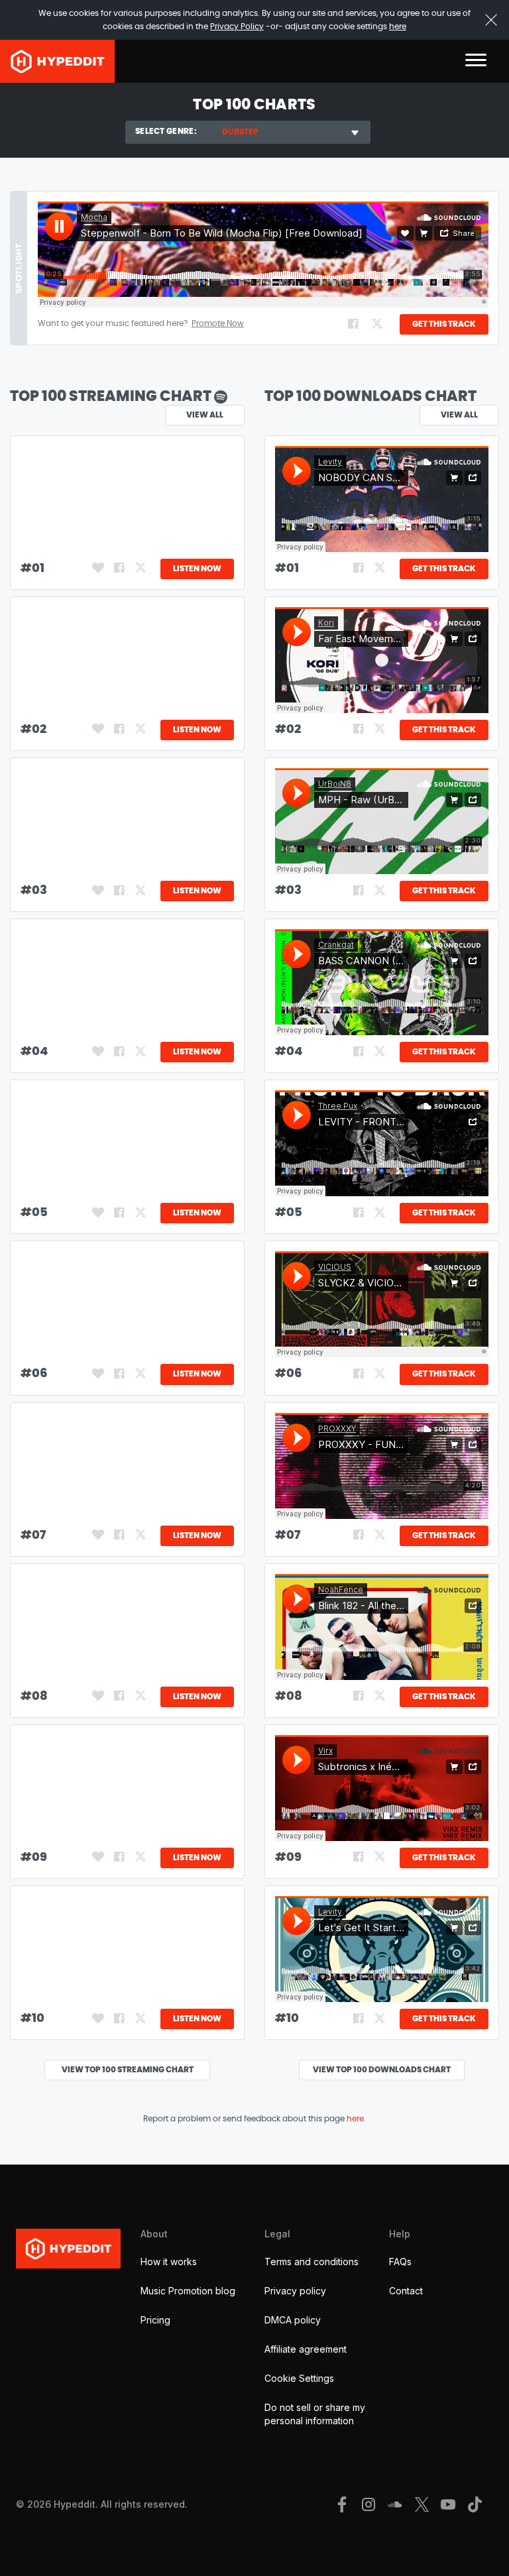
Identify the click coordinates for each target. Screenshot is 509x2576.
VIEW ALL (459, 415)
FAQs (400, 2262)
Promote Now (218, 323)
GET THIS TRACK (444, 324)
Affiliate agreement (306, 2349)
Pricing (155, 2320)
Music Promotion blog (188, 2291)
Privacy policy (295, 2291)
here (398, 27)
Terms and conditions (311, 2262)
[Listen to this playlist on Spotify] (221, 396)
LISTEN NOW (197, 569)
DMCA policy (293, 2320)
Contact (406, 2291)
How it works (169, 2262)
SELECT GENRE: (166, 131)
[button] (476, 61)
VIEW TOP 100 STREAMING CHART (128, 2070)
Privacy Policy (237, 27)
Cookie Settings (299, 2378)
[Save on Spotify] (97, 569)
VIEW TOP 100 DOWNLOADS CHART (382, 2070)
